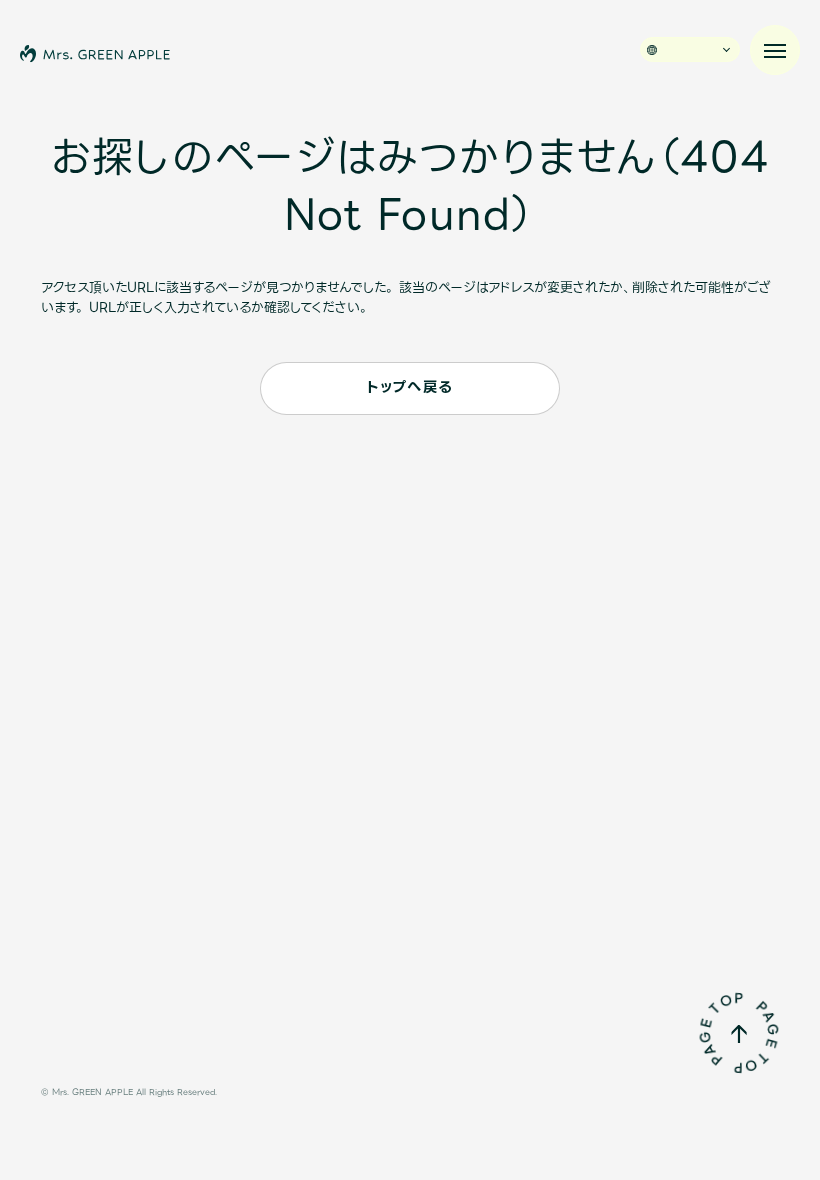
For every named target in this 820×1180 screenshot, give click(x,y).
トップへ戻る (410, 387)
